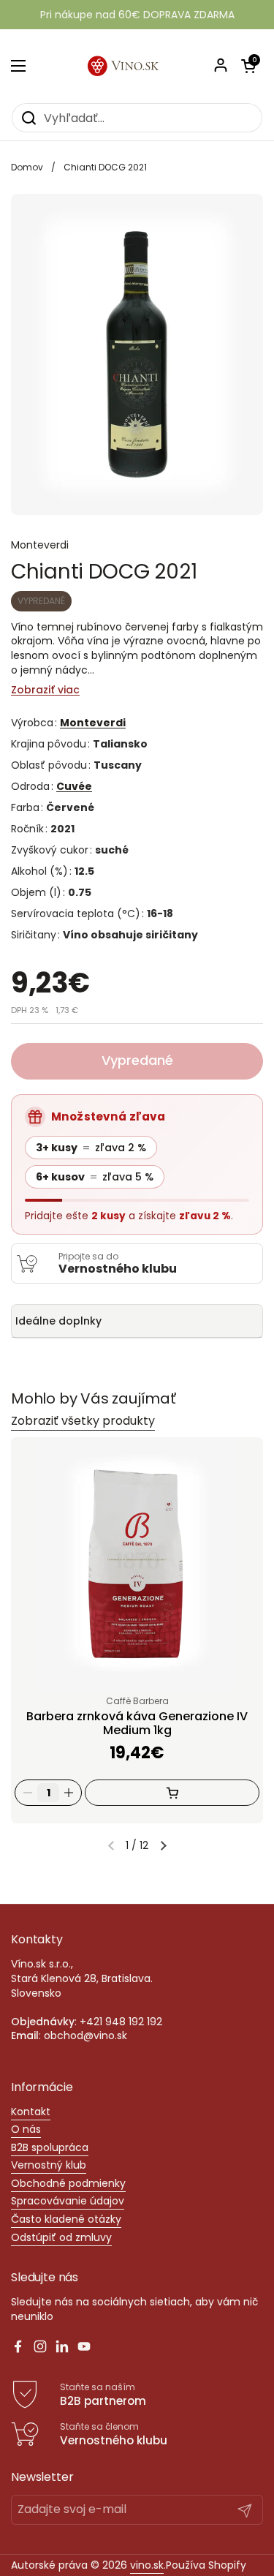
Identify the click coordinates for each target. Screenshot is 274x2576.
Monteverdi (93, 723)
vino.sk (147, 2565)
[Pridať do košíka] (172, 1793)
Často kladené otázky (66, 2219)
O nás (26, 2129)
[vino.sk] (137, 66)
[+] (69, 1793)
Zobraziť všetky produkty (83, 1421)
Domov (27, 167)
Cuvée (74, 786)
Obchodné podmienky (68, 2183)
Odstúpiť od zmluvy (61, 2237)
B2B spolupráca (50, 2147)
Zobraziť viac (45, 690)
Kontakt (31, 2112)
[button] (163, 1845)
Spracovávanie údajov (68, 2201)
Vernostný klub (49, 2165)
